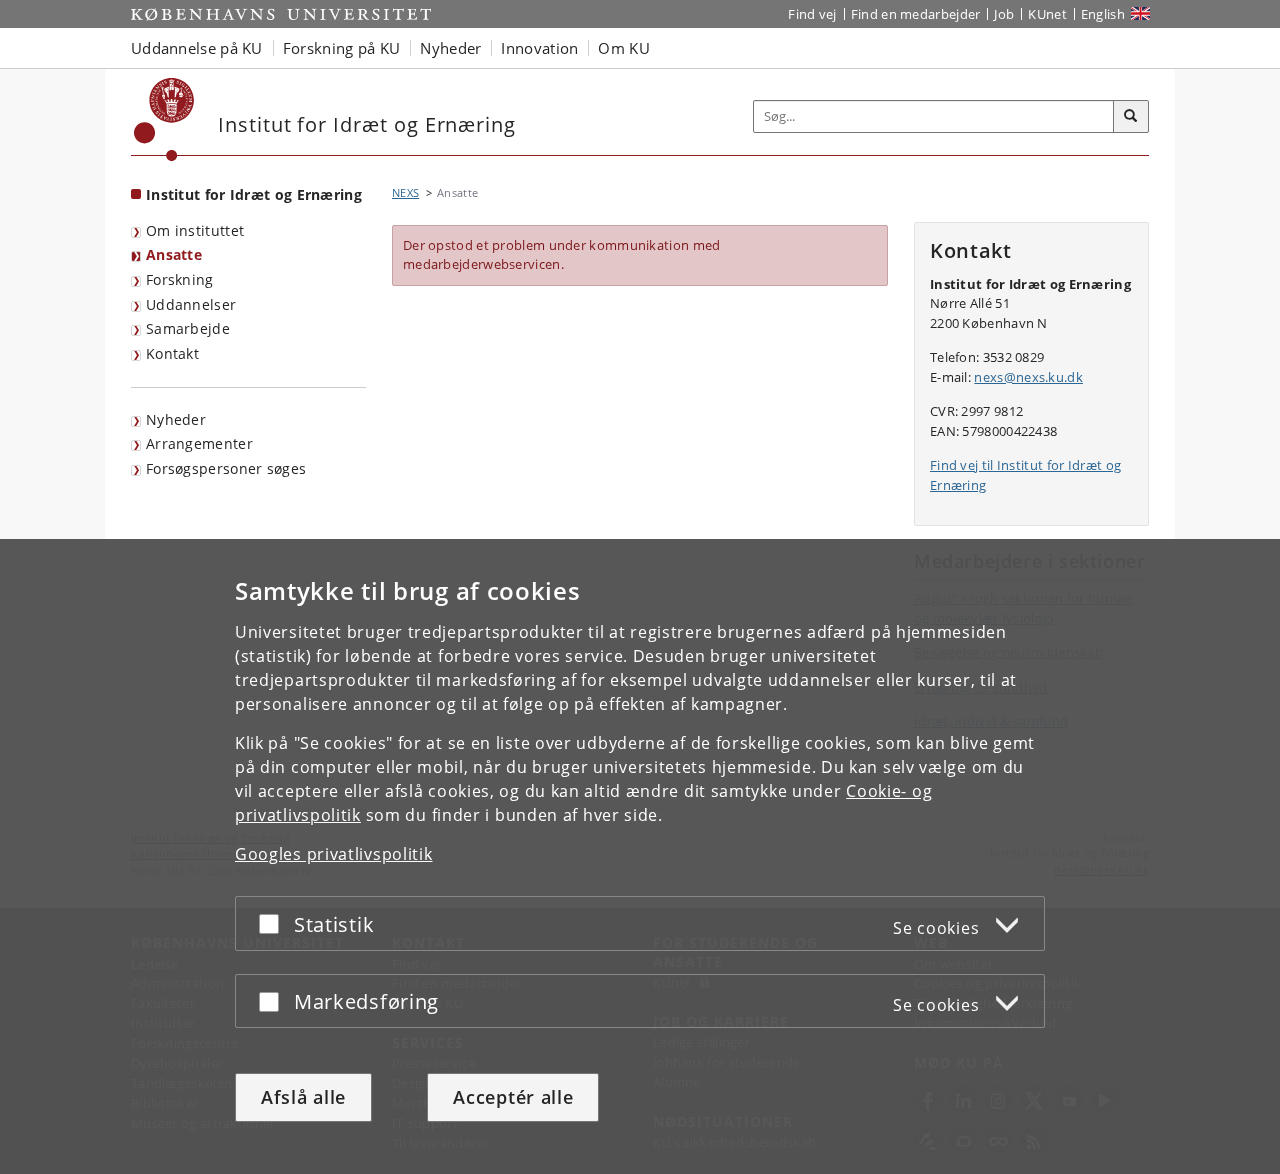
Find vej (812, 14)
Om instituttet (195, 230)
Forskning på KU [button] (342, 48)
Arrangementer (199, 443)
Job (1004, 14)
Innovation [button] (539, 48)
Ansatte (174, 254)
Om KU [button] (624, 48)
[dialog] (640, 856)
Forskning (180, 279)
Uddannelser (191, 304)
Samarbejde (188, 328)
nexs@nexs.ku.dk (1028, 377)
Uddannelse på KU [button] (197, 48)
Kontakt (172, 353)
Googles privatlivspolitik (334, 854)
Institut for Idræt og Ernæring (254, 194)
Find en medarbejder (916, 14)
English (1103, 14)
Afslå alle (303, 1097)
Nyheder (176, 419)
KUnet (1047, 14)
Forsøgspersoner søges (226, 468)
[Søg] (1131, 117)
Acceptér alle (513, 1097)
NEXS (405, 192)
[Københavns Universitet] (164, 119)
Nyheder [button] (450, 48)
